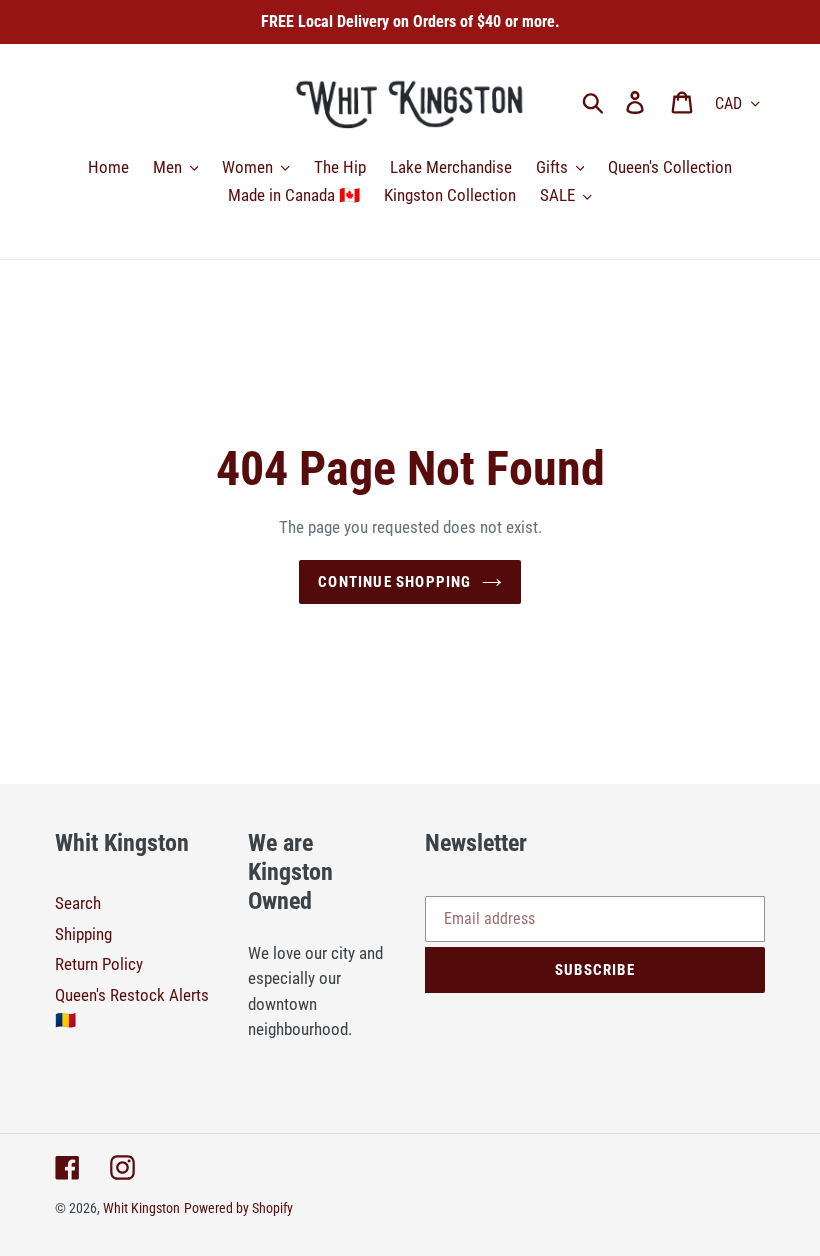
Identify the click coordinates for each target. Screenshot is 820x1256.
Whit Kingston (141, 1208)
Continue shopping (394, 582)
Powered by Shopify (238, 1208)
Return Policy (99, 964)
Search (78, 903)
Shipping (83, 934)
